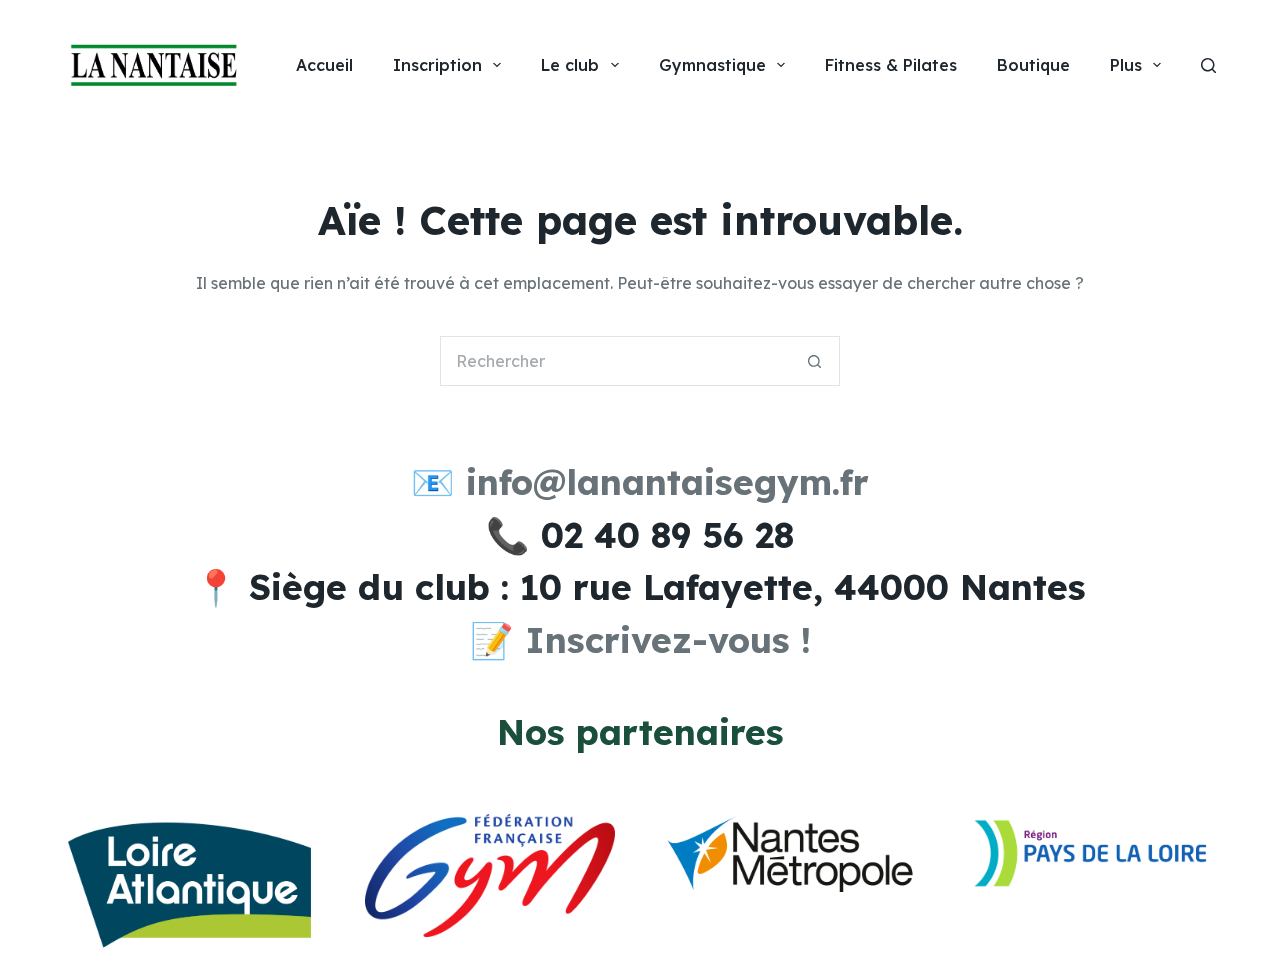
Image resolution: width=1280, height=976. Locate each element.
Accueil (324, 65)
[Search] (1208, 65)
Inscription (437, 65)
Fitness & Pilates (891, 65)
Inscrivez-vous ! (668, 640)
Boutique (1033, 65)
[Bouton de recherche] (815, 361)
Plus (1126, 65)
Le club (570, 65)
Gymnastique (712, 65)
